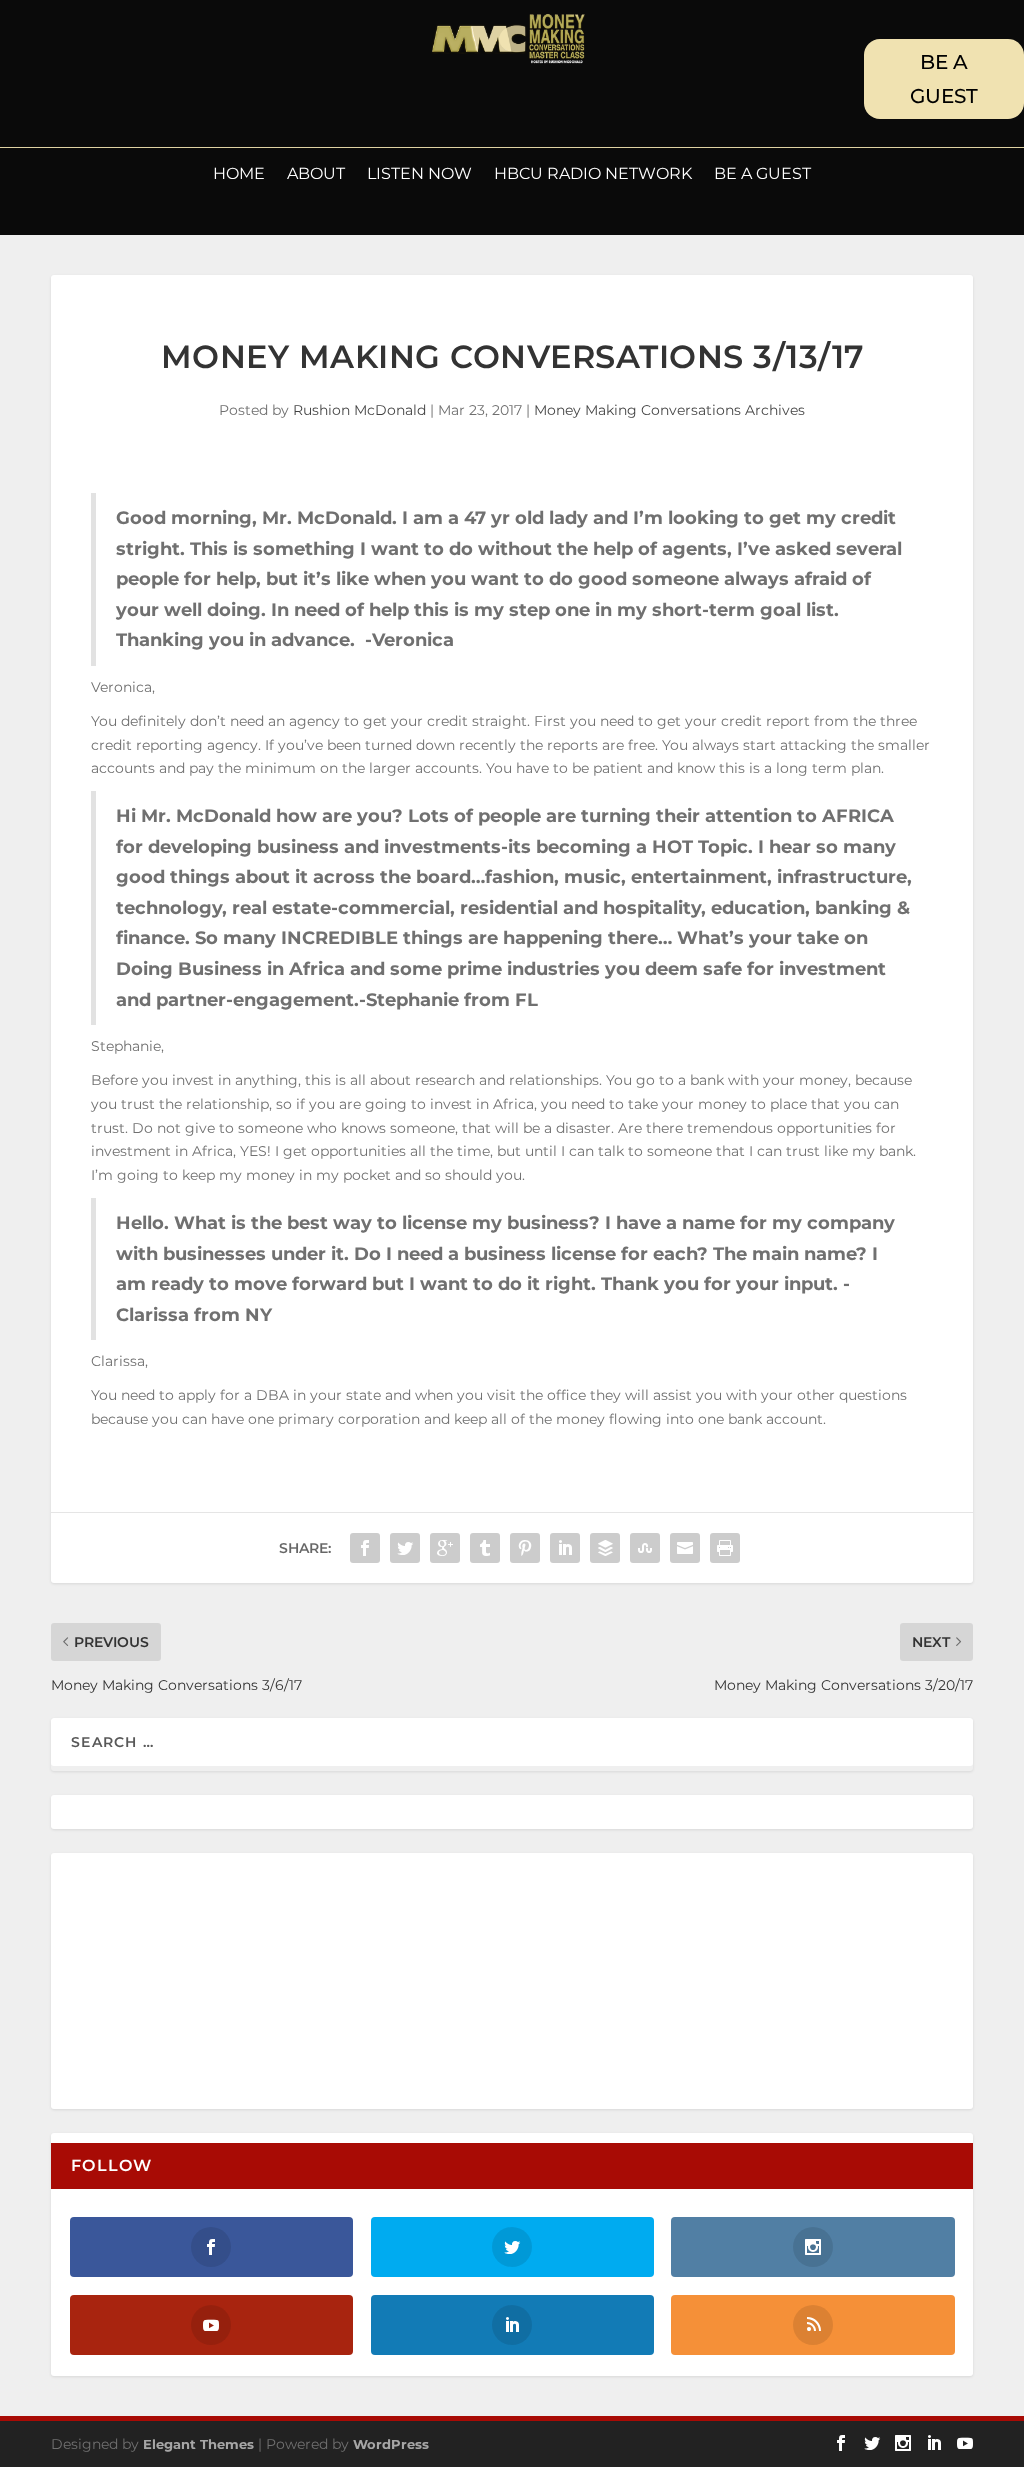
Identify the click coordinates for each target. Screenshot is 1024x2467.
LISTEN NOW (419, 175)
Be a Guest (762, 175)
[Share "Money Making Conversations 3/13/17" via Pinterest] (525, 1548)
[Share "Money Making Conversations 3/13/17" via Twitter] (405, 1548)
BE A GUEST (944, 79)
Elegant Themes (198, 2444)
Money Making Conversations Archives (669, 410)
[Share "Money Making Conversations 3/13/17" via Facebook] (365, 1548)
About (316, 175)
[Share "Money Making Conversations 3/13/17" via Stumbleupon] (645, 1548)
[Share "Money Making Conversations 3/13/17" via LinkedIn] (565, 1548)
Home (239, 175)
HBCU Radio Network (593, 175)
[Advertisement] (205, 1982)
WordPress (391, 2444)
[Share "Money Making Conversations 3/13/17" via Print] (725, 1548)
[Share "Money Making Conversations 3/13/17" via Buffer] (605, 1548)
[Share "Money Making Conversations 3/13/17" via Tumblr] (485, 1548)
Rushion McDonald (359, 410)
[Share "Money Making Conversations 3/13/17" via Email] (685, 1548)
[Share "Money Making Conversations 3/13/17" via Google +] (445, 1548)
